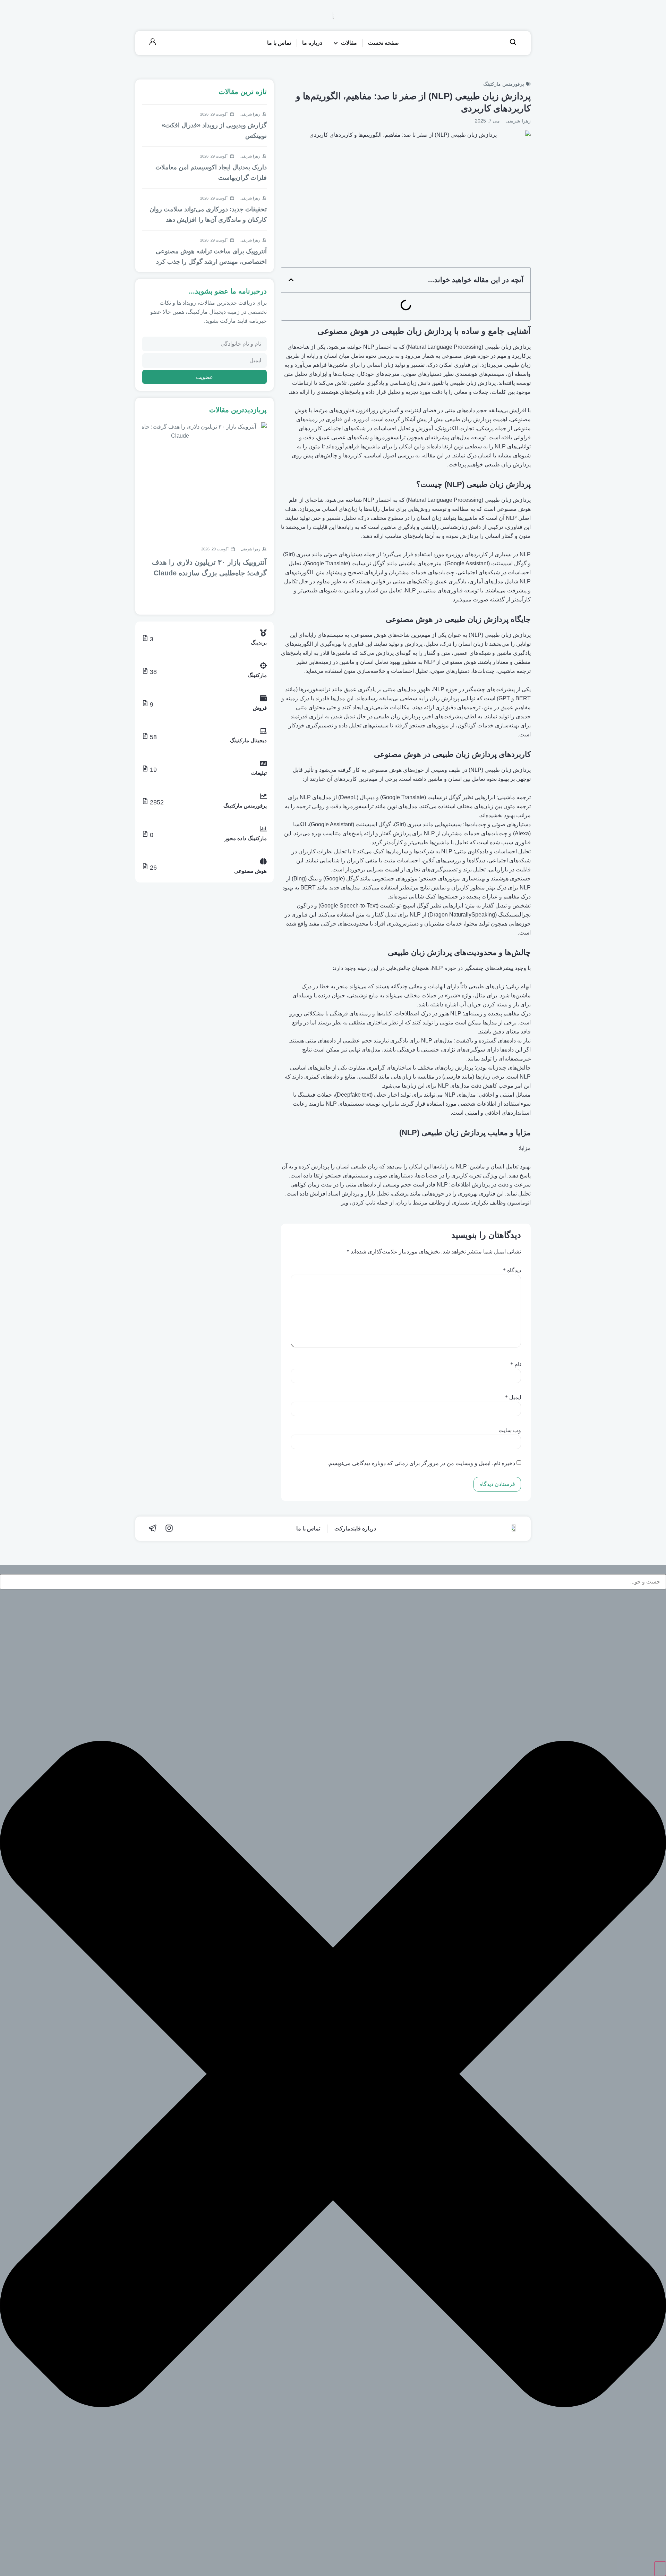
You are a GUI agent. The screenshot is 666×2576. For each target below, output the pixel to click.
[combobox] (333, 1582)
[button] (291, 280)
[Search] (660, 2569)
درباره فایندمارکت (355, 1528)
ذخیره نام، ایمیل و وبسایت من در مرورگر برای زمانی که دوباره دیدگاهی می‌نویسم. (421, 1463)
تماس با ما (308, 1528)
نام (516, 1365)
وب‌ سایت (510, 1430)
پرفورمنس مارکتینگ (504, 84)
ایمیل (513, 1397)
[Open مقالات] (336, 43)
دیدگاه (512, 1270)
